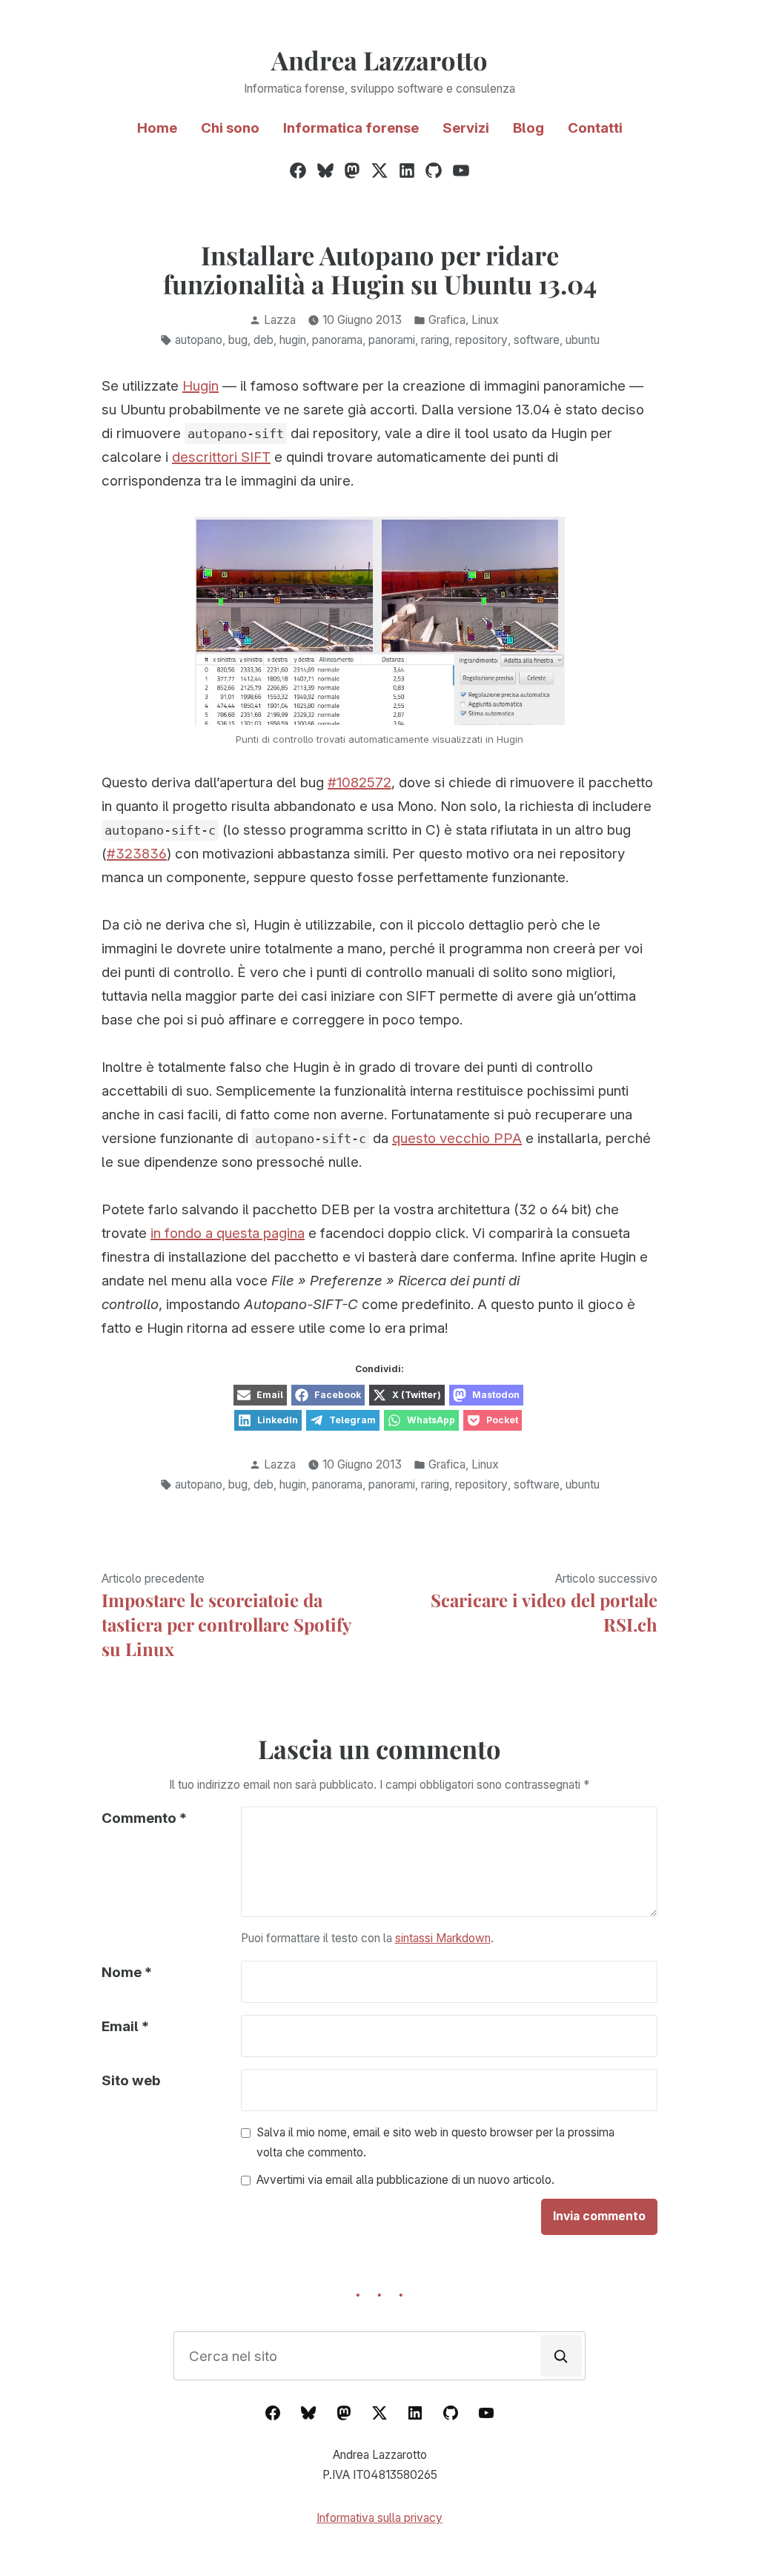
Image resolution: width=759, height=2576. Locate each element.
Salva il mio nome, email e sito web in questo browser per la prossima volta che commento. (435, 2142)
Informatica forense (351, 128)
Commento (144, 1818)
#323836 (137, 854)
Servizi (466, 128)
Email (125, 2026)
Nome (127, 1972)
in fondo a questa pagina (228, 1233)
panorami (392, 340)
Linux (485, 320)
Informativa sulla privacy (379, 2518)
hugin (293, 340)
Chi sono (230, 128)
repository (481, 340)
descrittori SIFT (221, 457)
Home (157, 128)
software (537, 340)
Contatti (595, 128)
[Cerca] (561, 2356)
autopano (199, 340)
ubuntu (583, 340)
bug (238, 340)
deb (264, 340)
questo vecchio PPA (457, 1138)
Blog (528, 128)
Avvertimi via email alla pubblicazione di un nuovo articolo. (405, 2181)
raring (435, 340)
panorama (337, 340)
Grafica (447, 320)
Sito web (131, 2080)
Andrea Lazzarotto (379, 60)
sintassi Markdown (443, 1938)
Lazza (280, 320)
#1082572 (359, 782)
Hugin (200, 386)
